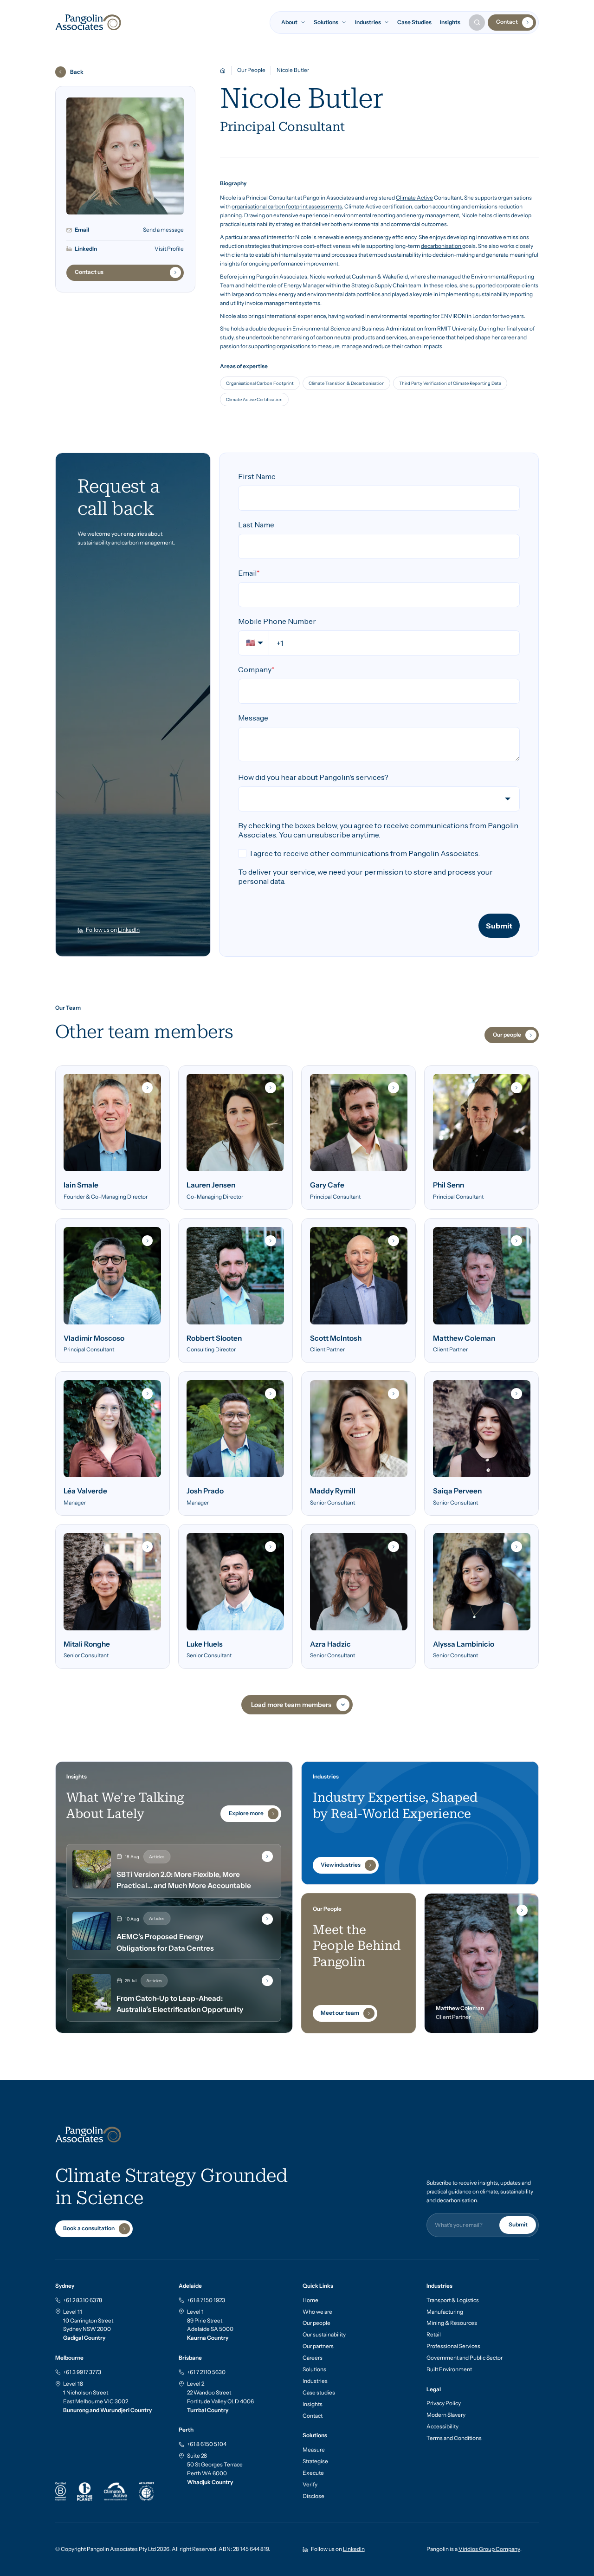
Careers (313, 2358)
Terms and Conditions (454, 2438)
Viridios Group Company (489, 2549)
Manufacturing (445, 2312)
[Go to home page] (88, 23)
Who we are (317, 2312)
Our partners (318, 2346)
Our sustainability (324, 2335)
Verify (310, 2485)
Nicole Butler (293, 70)
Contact (313, 2416)
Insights (450, 22)
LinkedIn (129, 930)
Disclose (313, 2496)
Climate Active (414, 198)
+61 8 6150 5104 (207, 2444)
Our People (251, 70)
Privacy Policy (444, 2403)
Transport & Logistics (453, 2300)
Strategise (315, 2461)
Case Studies (414, 22)
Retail (434, 2335)
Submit (518, 2225)
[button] (298, 23)
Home (310, 2300)
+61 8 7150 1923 (206, 2300)
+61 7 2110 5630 (206, 2372)
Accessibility (442, 2427)
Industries (315, 2381)
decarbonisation (442, 246)
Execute (313, 2473)
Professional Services (453, 2346)
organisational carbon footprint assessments (287, 207)
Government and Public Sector (465, 2358)
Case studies (319, 2393)
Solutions (314, 2369)
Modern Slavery (446, 2415)
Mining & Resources (452, 2323)
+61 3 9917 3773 (82, 2372)
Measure (314, 2450)
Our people (316, 2323)
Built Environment (449, 2369)
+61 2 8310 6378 (83, 2300)
